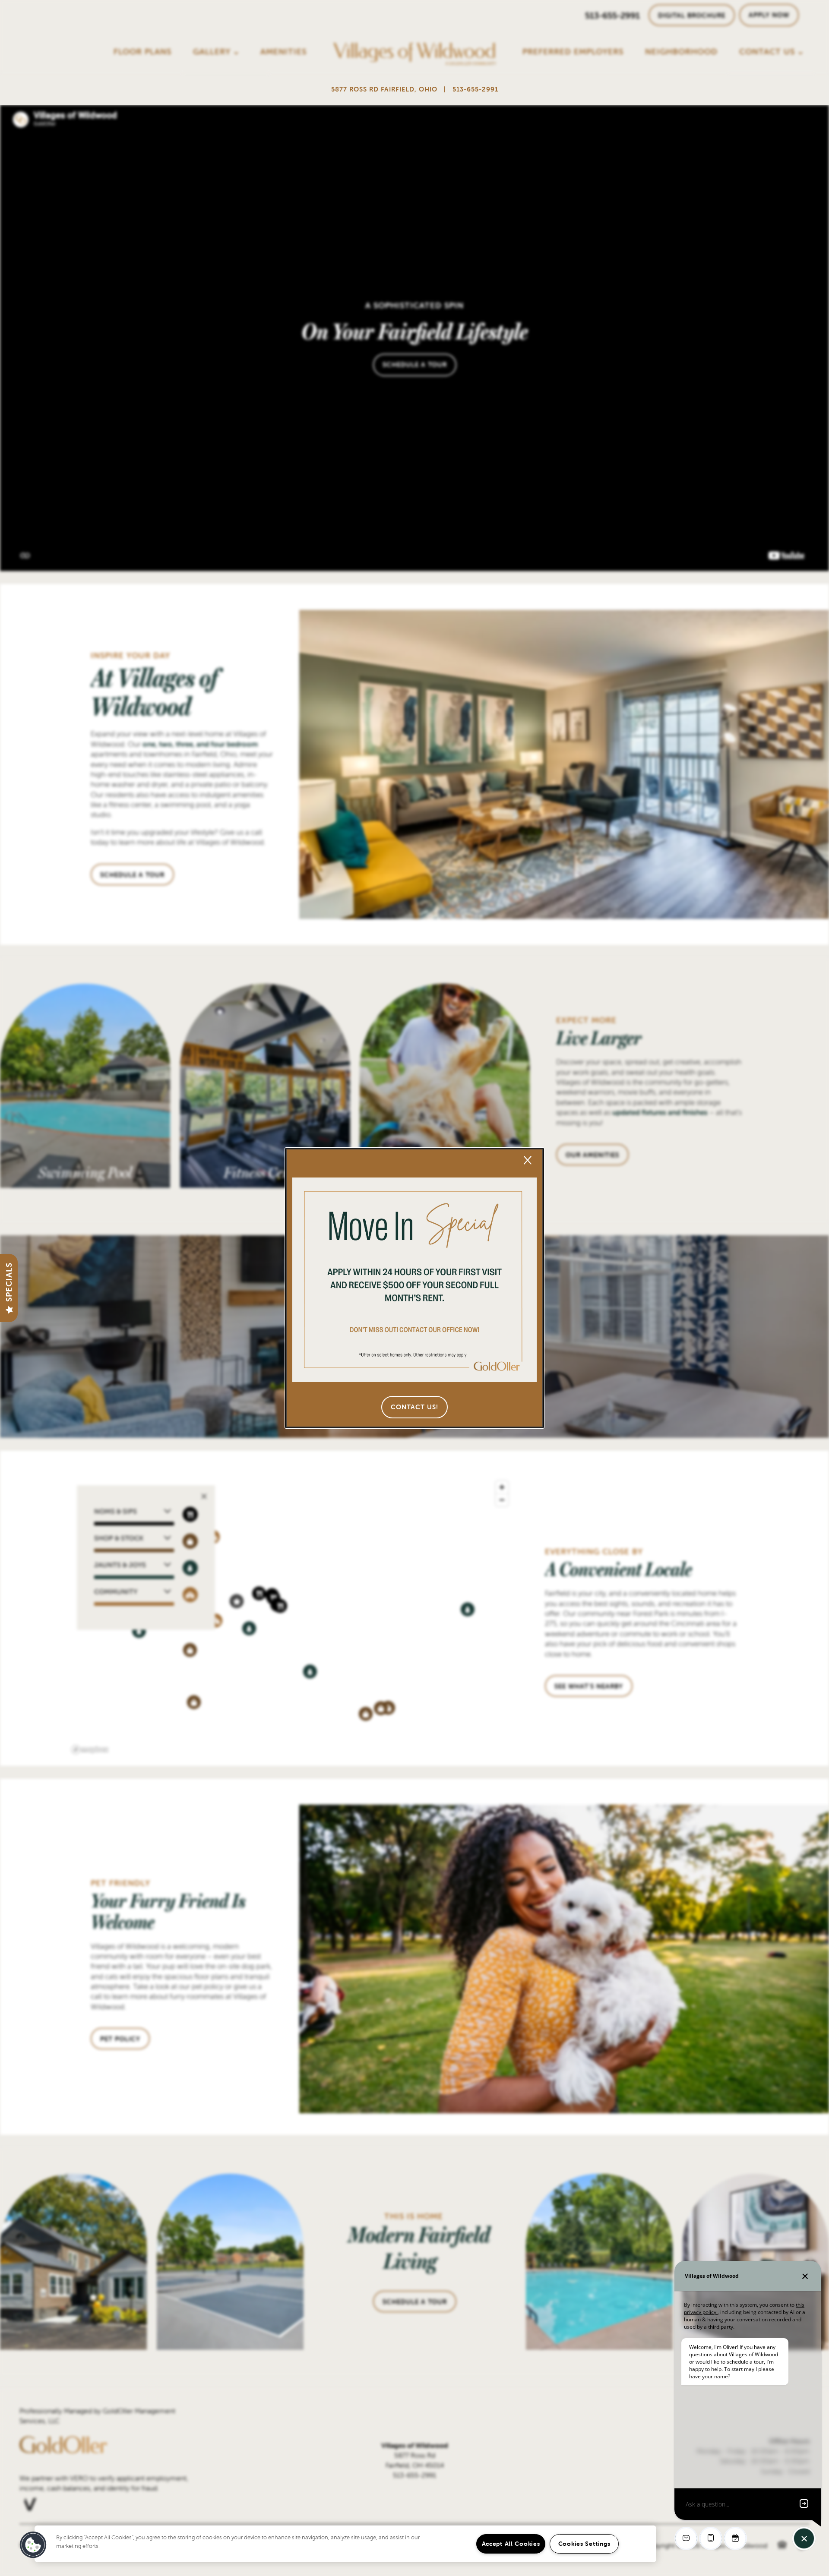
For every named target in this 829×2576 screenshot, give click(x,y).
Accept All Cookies (511, 2544)
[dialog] (414, 1288)
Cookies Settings (584, 2544)
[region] (345, 2544)
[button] (414, 1407)
